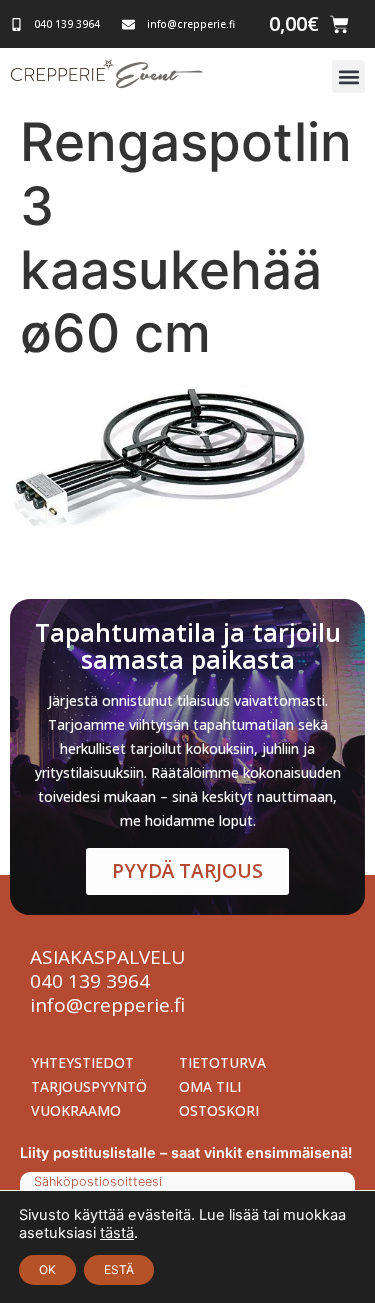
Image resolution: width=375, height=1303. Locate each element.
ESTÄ (119, 1269)
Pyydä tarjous (187, 871)
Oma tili (210, 1086)
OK (47, 1269)
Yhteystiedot (82, 1062)
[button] (348, 76)
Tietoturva (222, 1062)
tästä (117, 1233)
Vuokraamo (76, 1110)
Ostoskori (219, 1110)
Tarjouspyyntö (89, 1086)
